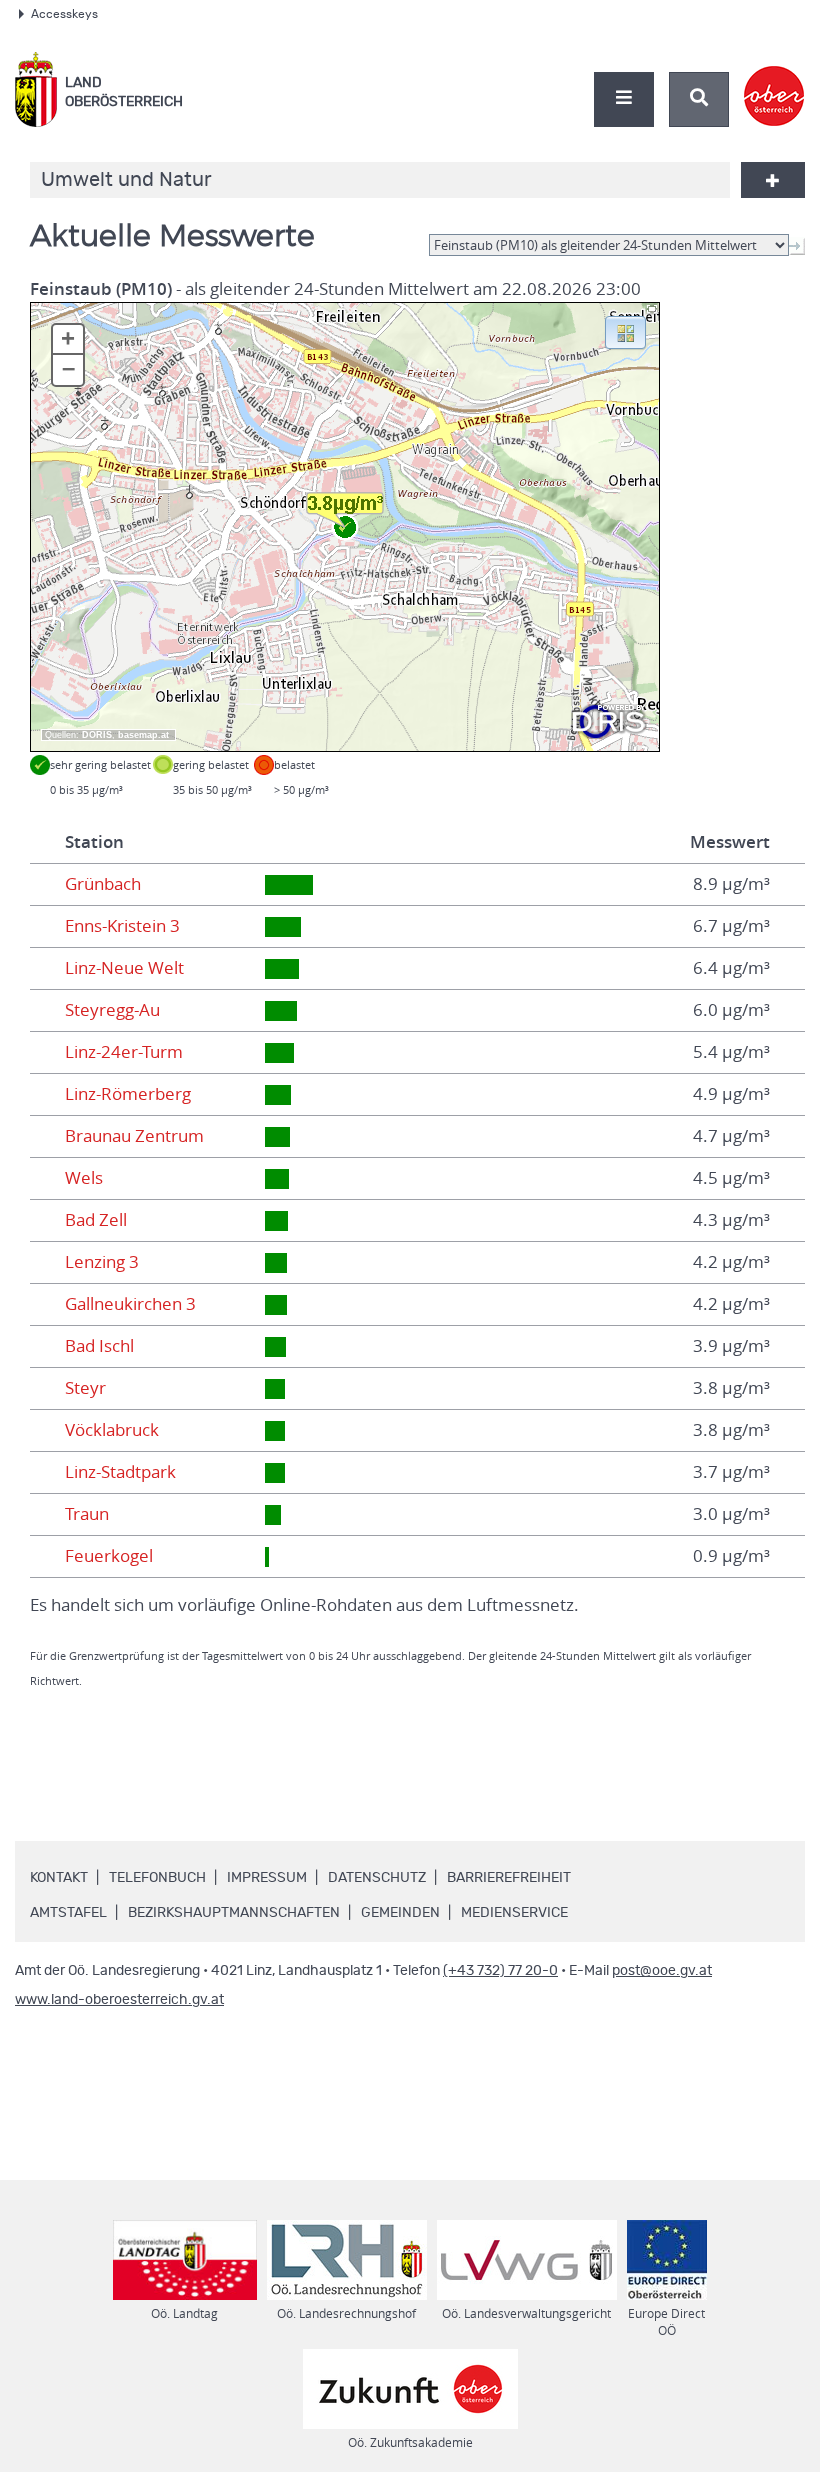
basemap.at (143, 735)
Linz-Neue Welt (124, 968)
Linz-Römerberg (128, 1094)
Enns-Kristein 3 (122, 926)
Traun (87, 1514)
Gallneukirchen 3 (130, 1304)
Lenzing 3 (102, 1262)
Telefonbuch (157, 1878)
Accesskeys (64, 14)
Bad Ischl (99, 1346)
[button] (625, 331)
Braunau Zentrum (134, 1136)
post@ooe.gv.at (662, 1971)
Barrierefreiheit (509, 1878)
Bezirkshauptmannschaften (234, 1913)
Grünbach (103, 884)
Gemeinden (400, 1913)
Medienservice (514, 1913)
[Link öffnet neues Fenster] (774, 79)
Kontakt (59, 1878)
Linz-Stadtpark (120, 1472)
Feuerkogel (109, 1556)
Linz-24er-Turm (124, 1052)
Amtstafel (68, 1913)
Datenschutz (377, 1878)
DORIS (97, 735)
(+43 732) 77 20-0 (500, 1971)
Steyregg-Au (112, 1010)
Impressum (267, 1878)
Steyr (85, 1388)
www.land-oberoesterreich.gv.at (119, 2000)
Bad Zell (96, 1220)
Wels (84, 1178)
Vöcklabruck (112, 1430)
